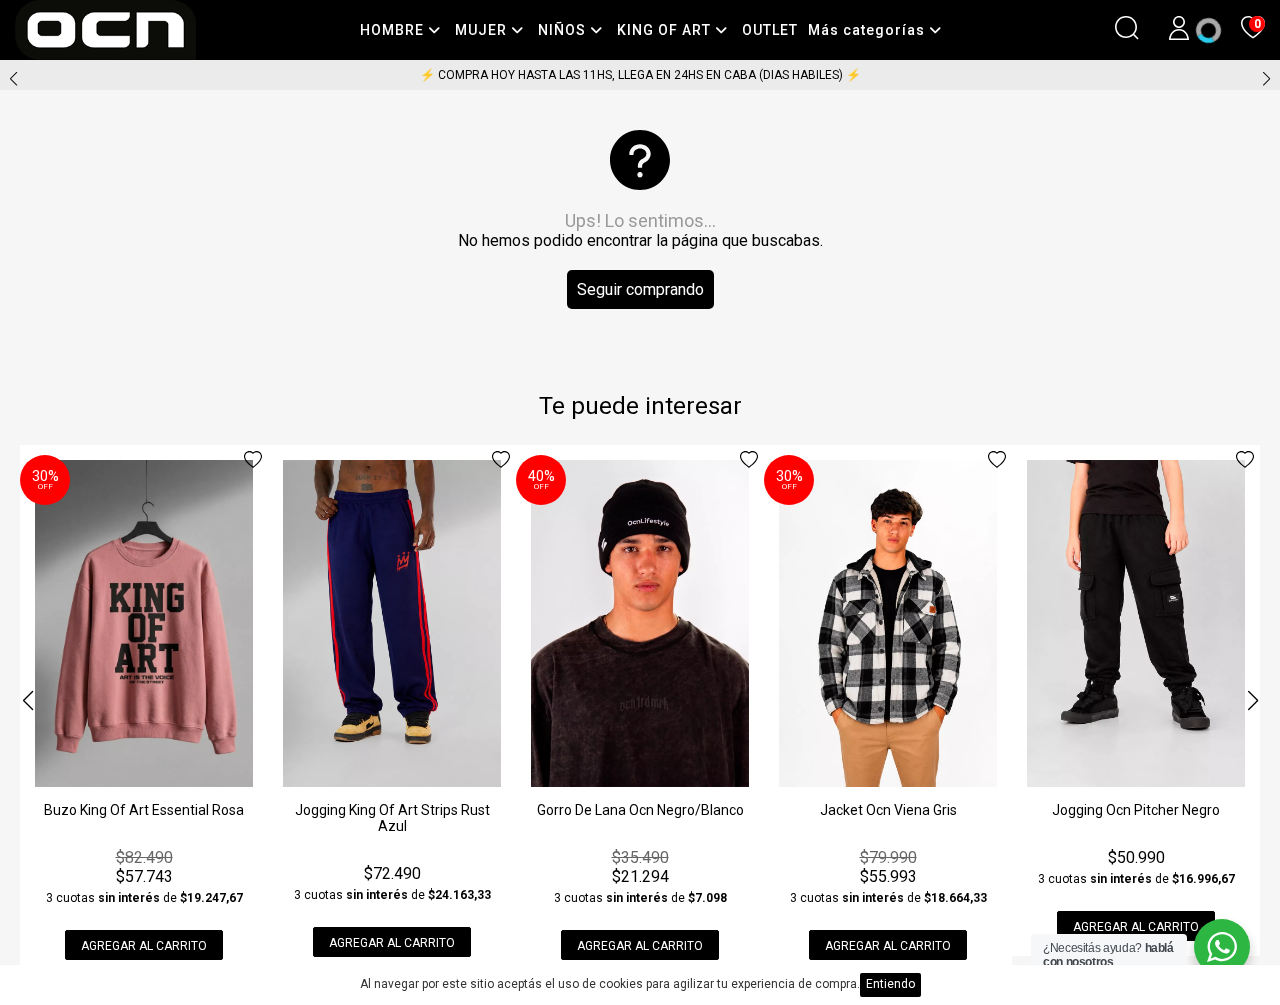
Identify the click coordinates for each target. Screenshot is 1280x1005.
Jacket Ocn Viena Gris (888, 810)
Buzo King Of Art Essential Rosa (144, 810)
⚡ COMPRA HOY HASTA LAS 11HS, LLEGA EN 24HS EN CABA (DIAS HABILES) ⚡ (640, 75)
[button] (1266, 79)
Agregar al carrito (144, 946)
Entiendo (890, 984)
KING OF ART (666, 30)
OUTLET (770, 30)
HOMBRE (394, 30)
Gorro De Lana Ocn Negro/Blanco (640, 810)
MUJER (483, 30)
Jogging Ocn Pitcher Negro (1136, 810)
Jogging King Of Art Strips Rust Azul (392, 818)
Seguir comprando (640, 289)
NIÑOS (564, 30)
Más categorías (868, 30)
